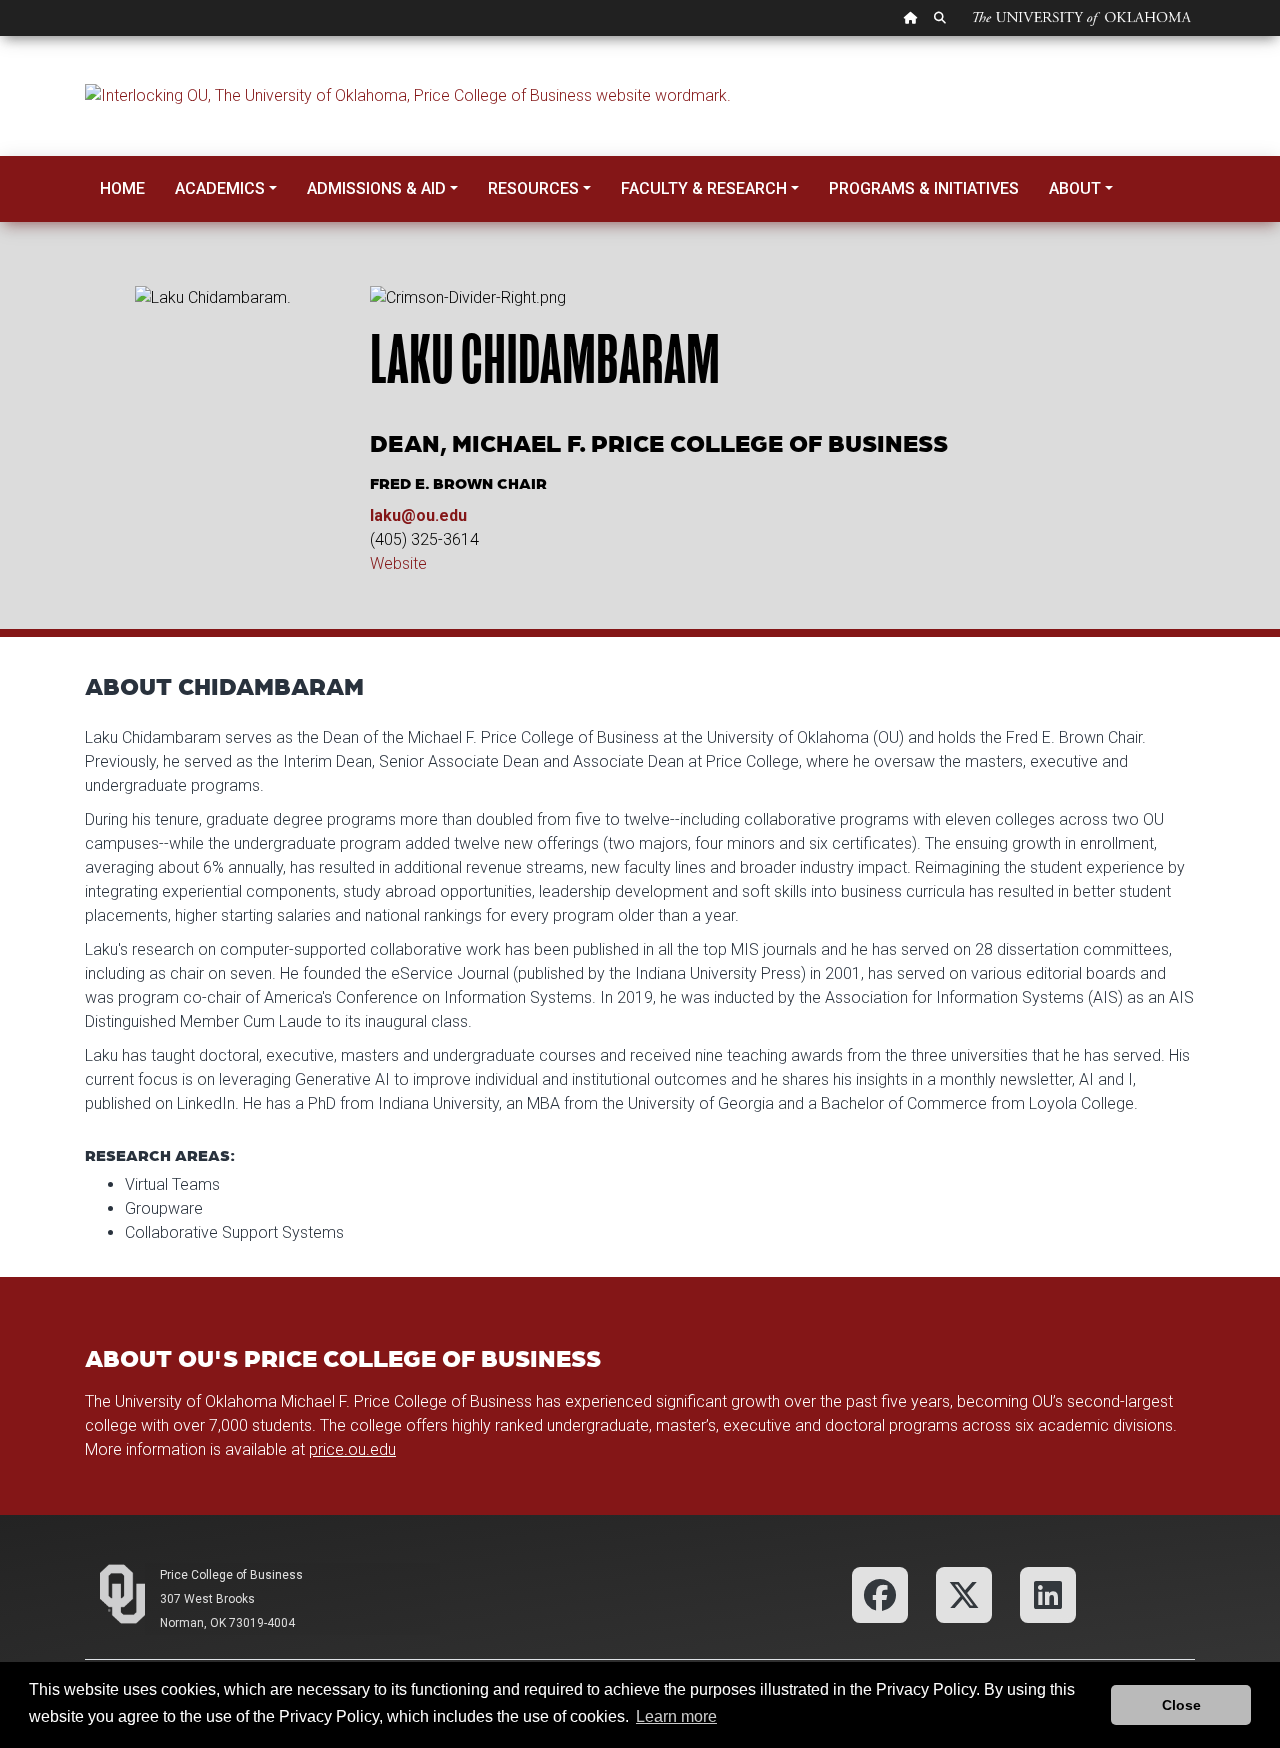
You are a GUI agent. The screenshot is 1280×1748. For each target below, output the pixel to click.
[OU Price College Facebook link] (880, 1593)
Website (398, 563)
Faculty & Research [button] (704, 188)
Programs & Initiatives (924, 188)
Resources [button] (533, 188)
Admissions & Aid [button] (376, 188)
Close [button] (1181, 1705)
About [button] (1075, 188)
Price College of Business (231, 1575)
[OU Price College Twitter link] (964, 1593)
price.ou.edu (352, 1449)
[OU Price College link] (1048, 1593)
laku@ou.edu (418, 515)
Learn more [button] (676, 1716)
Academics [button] (220, 188)
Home (122, 188)
